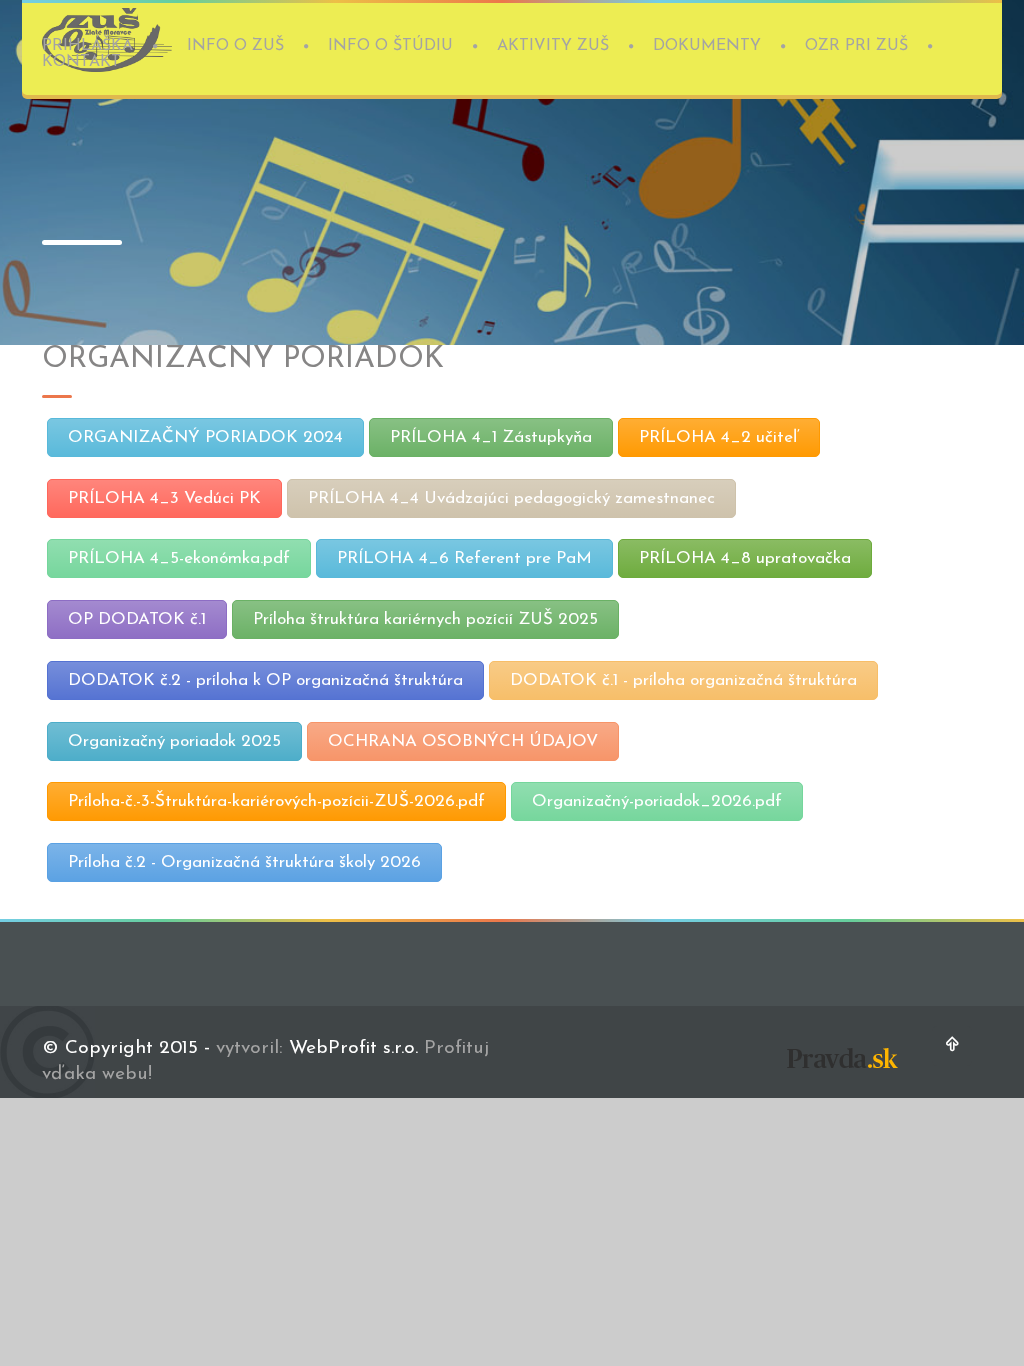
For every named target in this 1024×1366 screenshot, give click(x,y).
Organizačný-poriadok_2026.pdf (657, 801)
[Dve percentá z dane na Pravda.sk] (842, 1072)
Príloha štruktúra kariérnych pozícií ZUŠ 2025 (425, 619)
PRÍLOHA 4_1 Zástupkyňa (491, 437)
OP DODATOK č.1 (137, 619)
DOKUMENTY (707, 46)
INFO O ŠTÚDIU (390, 46)
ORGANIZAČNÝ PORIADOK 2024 (205, 437)
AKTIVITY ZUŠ (553, 46)
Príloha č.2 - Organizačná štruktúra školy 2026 (244, 862)
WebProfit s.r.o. (353, 1048)
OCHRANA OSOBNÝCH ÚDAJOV (463, 741)
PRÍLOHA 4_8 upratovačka (745, 558)
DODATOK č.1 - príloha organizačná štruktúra (683, 680)
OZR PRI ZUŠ (856, 46)
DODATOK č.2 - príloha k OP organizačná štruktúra (265, 680)
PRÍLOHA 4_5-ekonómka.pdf (179, 558)
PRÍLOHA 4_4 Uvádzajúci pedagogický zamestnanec (511, 498)
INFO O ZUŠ (235, 46)
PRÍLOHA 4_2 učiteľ (719, 437)
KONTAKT (81, 62)
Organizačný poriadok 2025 (174, 741)
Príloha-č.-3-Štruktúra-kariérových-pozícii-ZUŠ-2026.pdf (276, 801)
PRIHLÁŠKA (87, 46)
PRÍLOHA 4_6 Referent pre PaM (464, 558)
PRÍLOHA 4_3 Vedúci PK (164, 498)
